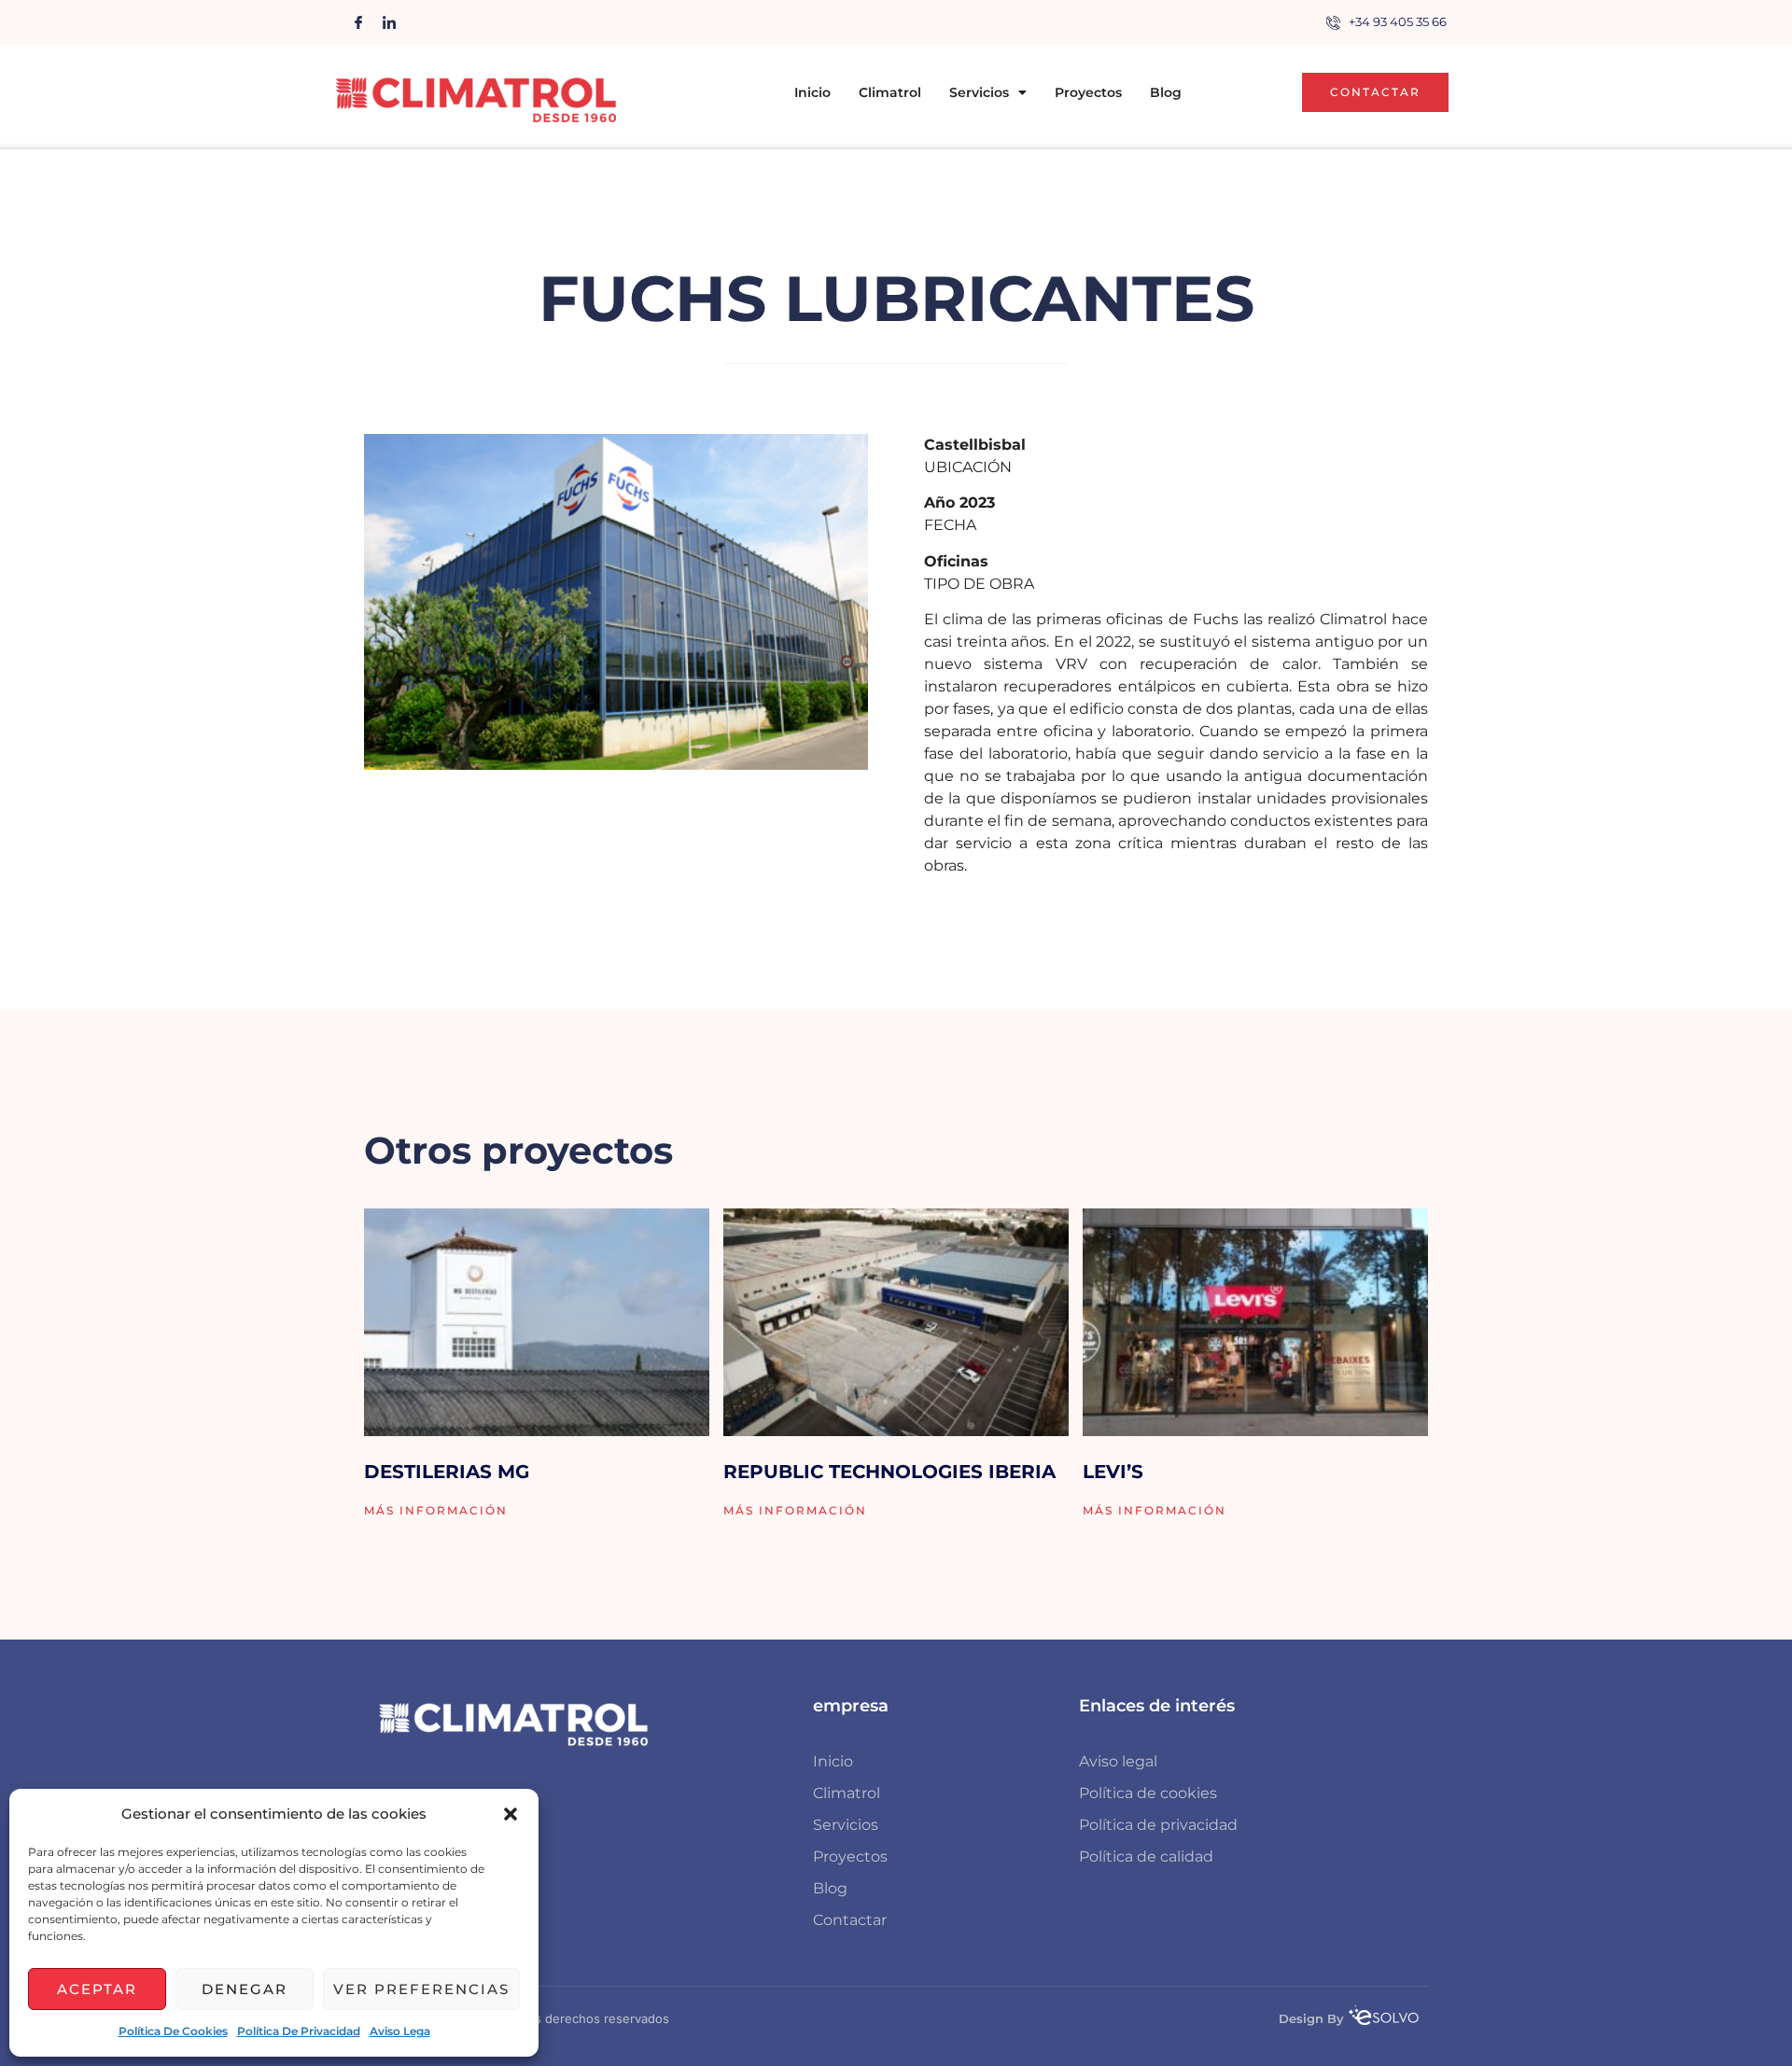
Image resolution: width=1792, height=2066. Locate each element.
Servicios (979, 92)
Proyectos (1088, 92)
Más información (436, 1510)
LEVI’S (1113, 1472)
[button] (511, 1814)
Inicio (812, 92)
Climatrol (890, 92)
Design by (1311, 2018)
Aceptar (97, 1989)
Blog (1166, 92)
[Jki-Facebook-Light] (358, 22)
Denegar (245, 1989)
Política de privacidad (299, 2031)
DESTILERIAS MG (447, 1472)
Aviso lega (400, 2031)
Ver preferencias (421, 1989)
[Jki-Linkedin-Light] (389, 22)
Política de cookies (173, 2031)
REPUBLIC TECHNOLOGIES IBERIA (889, 1472)
